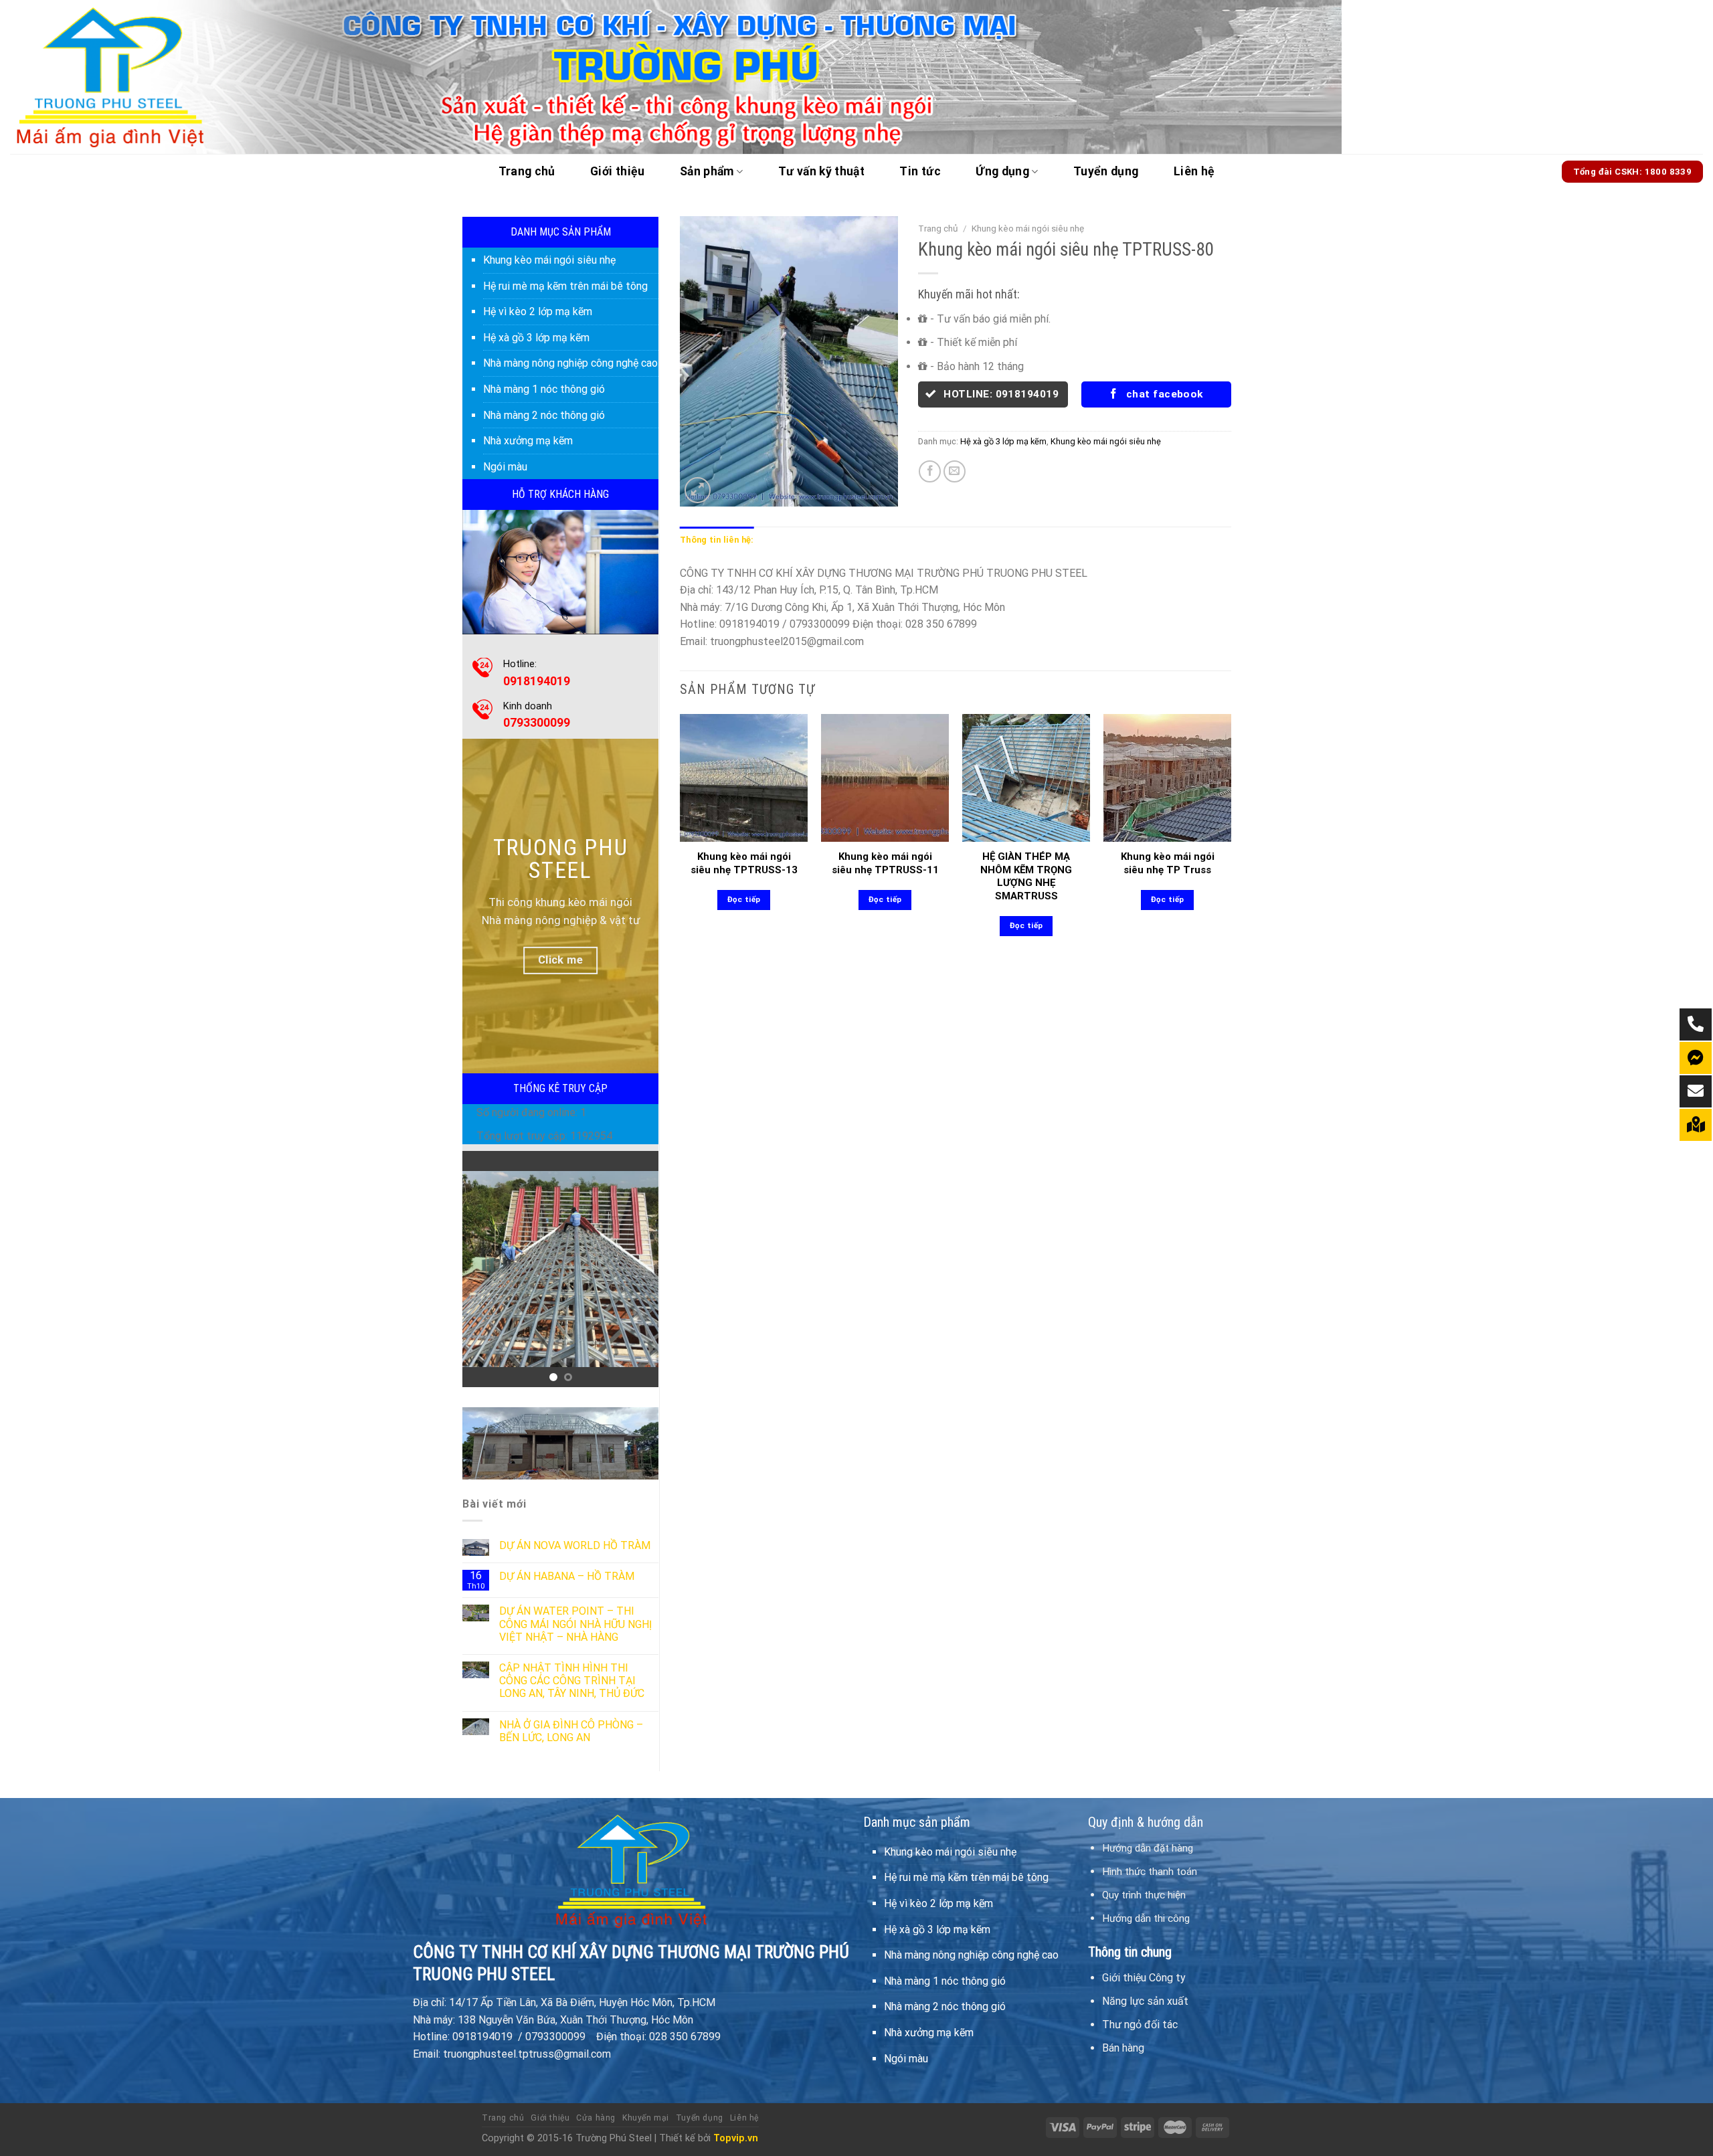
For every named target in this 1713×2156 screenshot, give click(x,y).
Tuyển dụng (1106, 171)
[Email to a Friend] (955, 471)
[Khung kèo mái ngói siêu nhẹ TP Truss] (1167, 778)
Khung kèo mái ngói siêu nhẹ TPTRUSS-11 (885, 863)
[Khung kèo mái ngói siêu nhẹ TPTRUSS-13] (744, 778)
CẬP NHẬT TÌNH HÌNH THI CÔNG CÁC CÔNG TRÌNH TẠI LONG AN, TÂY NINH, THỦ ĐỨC (572, 1681)
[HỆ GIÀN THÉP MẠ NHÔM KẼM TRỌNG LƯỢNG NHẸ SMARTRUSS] (1026, 778)
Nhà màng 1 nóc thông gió (544, 389)
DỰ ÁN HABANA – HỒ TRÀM (567, 1576)
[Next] (638, 1269)
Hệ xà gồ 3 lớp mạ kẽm (536, 338)
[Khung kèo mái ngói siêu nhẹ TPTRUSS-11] (885, 778)
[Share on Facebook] (930, 471)
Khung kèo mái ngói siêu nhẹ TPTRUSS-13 (744, 863)
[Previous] (483, 1269)
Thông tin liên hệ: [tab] (717, 540)
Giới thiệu (618, 171)
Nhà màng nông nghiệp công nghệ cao (570, 363)
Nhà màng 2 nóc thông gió (544, 415)
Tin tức (920, 171)
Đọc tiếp (744, 899)
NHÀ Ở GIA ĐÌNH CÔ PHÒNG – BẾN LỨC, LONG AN (571, 1731)
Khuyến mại (646, 2118)
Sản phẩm (707, 171)
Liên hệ (1194, 171)
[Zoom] (698, 490)
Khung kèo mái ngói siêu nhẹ (549, 260)
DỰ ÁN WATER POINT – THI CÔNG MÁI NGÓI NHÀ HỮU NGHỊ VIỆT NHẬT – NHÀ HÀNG (575, 1624)
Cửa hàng (596, 2118)
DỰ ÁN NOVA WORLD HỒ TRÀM (575, 1545)
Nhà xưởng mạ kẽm (528, 441)
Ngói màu (505, 467)
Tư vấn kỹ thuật (821, 171)
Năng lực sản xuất (1145, 2001)
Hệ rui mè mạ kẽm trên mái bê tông (565, 286)
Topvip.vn (736, 2138)
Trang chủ (527, 171)
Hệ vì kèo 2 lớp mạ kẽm (538, 311)
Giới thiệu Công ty (1144, 1978)
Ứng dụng (1002, 171)
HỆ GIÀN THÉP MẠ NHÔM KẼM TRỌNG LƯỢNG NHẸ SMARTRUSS (1026, 876)
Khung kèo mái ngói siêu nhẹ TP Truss (1168, 863)
